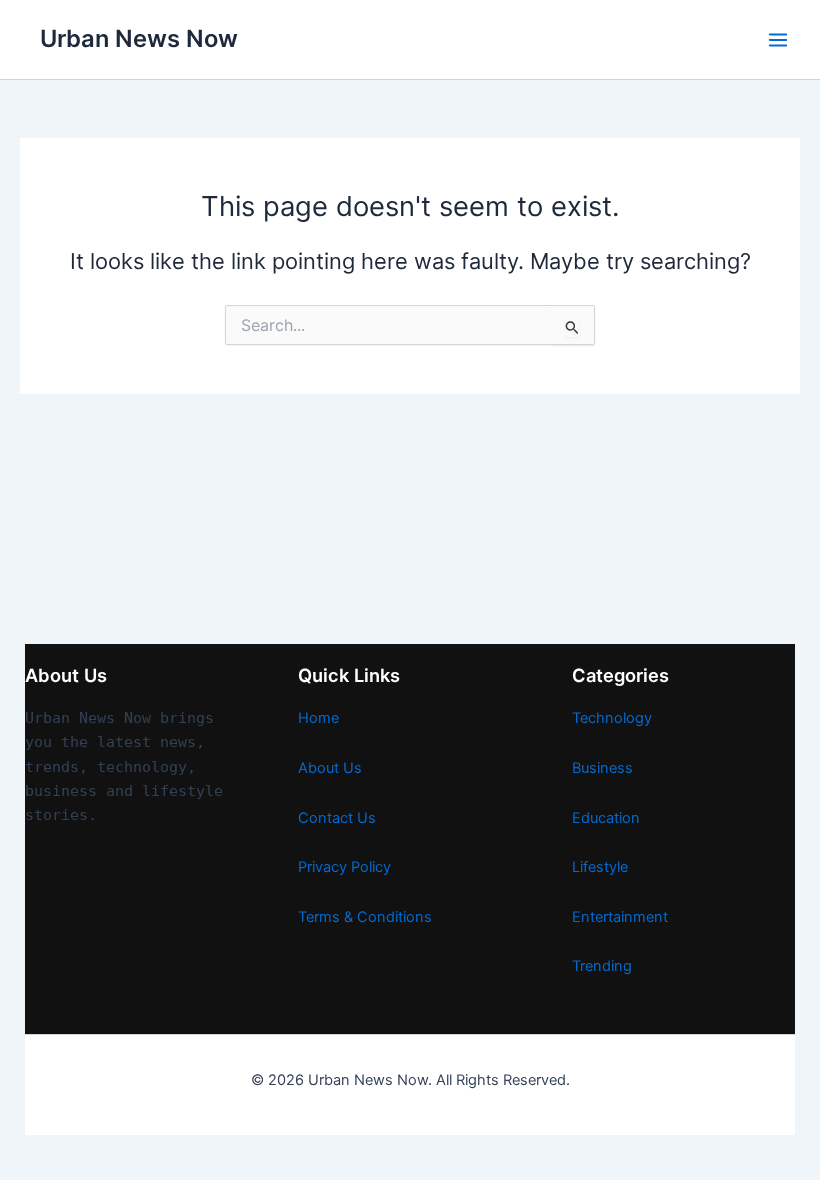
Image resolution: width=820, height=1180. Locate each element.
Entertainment (620, 917)
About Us (330, 768)
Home (318, 718)
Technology (612, 718)
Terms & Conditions (365, 917)
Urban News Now (139, 38)
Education (606, 818)
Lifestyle (600, 867)
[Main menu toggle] (778, 40)
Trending (602, 966)
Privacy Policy (344, 867)
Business (602, 768)
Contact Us (337, 818)
